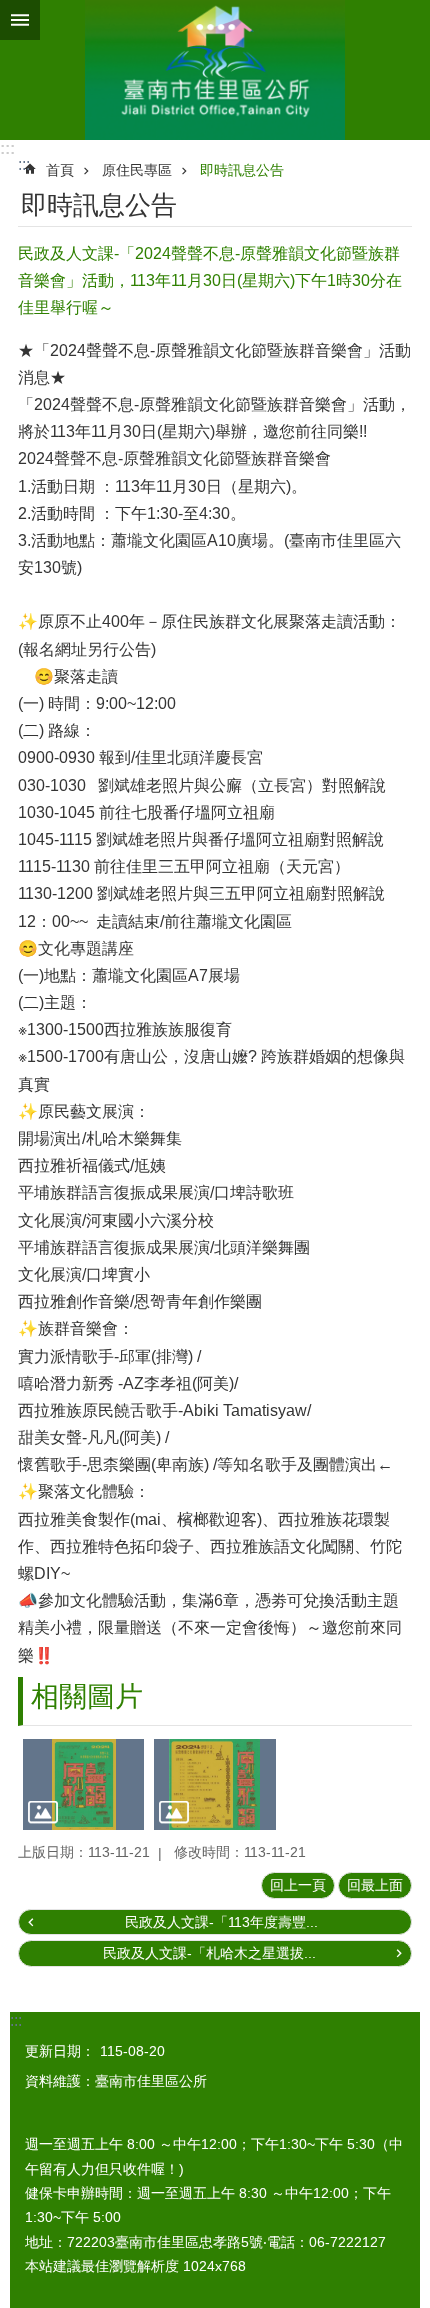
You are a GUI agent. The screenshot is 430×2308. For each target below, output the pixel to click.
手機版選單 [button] (20, 20)
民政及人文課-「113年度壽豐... (221, 1922)
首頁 (60, 170)
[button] (83, 1784)
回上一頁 (298, 1885)
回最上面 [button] (375, 1885)
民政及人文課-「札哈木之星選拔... (209, 1953)
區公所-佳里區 (215, 70)
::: (7, 148)
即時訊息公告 (242, 170)
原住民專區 (137, 170)
